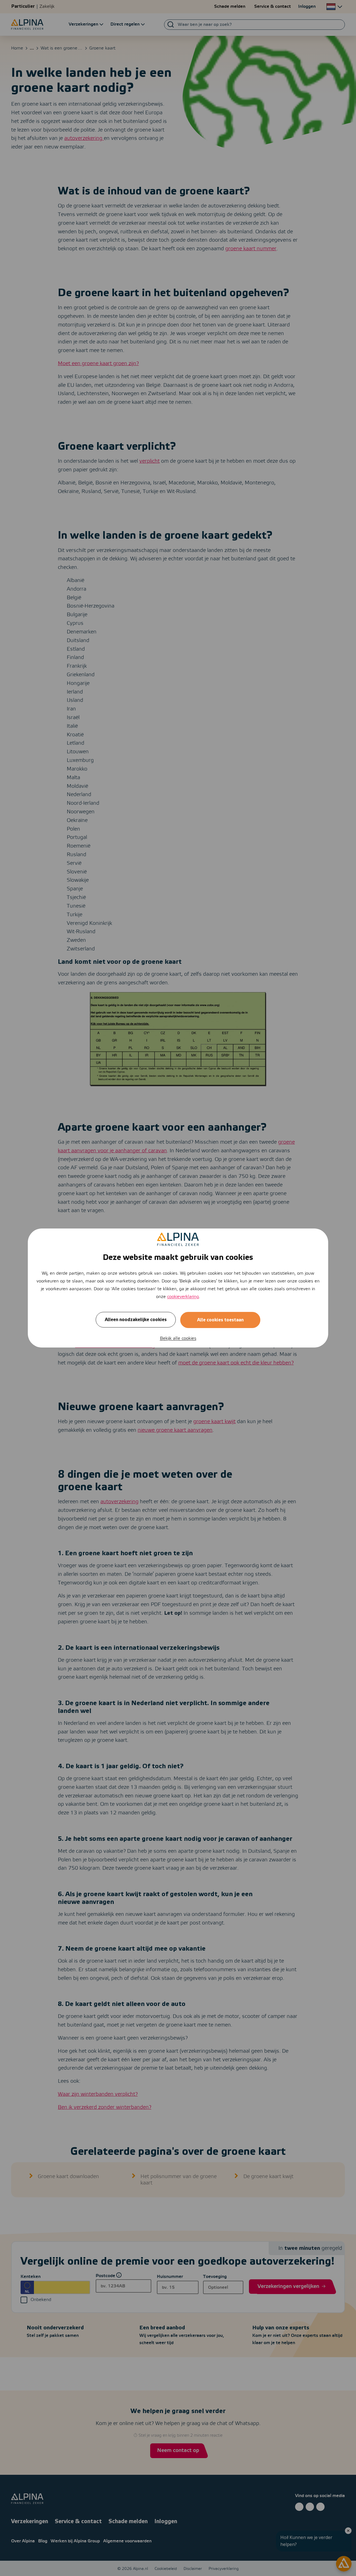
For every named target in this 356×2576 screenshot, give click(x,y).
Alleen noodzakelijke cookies (136, 1320)
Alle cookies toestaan (220, 1320)
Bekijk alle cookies (178, 1338)
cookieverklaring (183, 1297)
